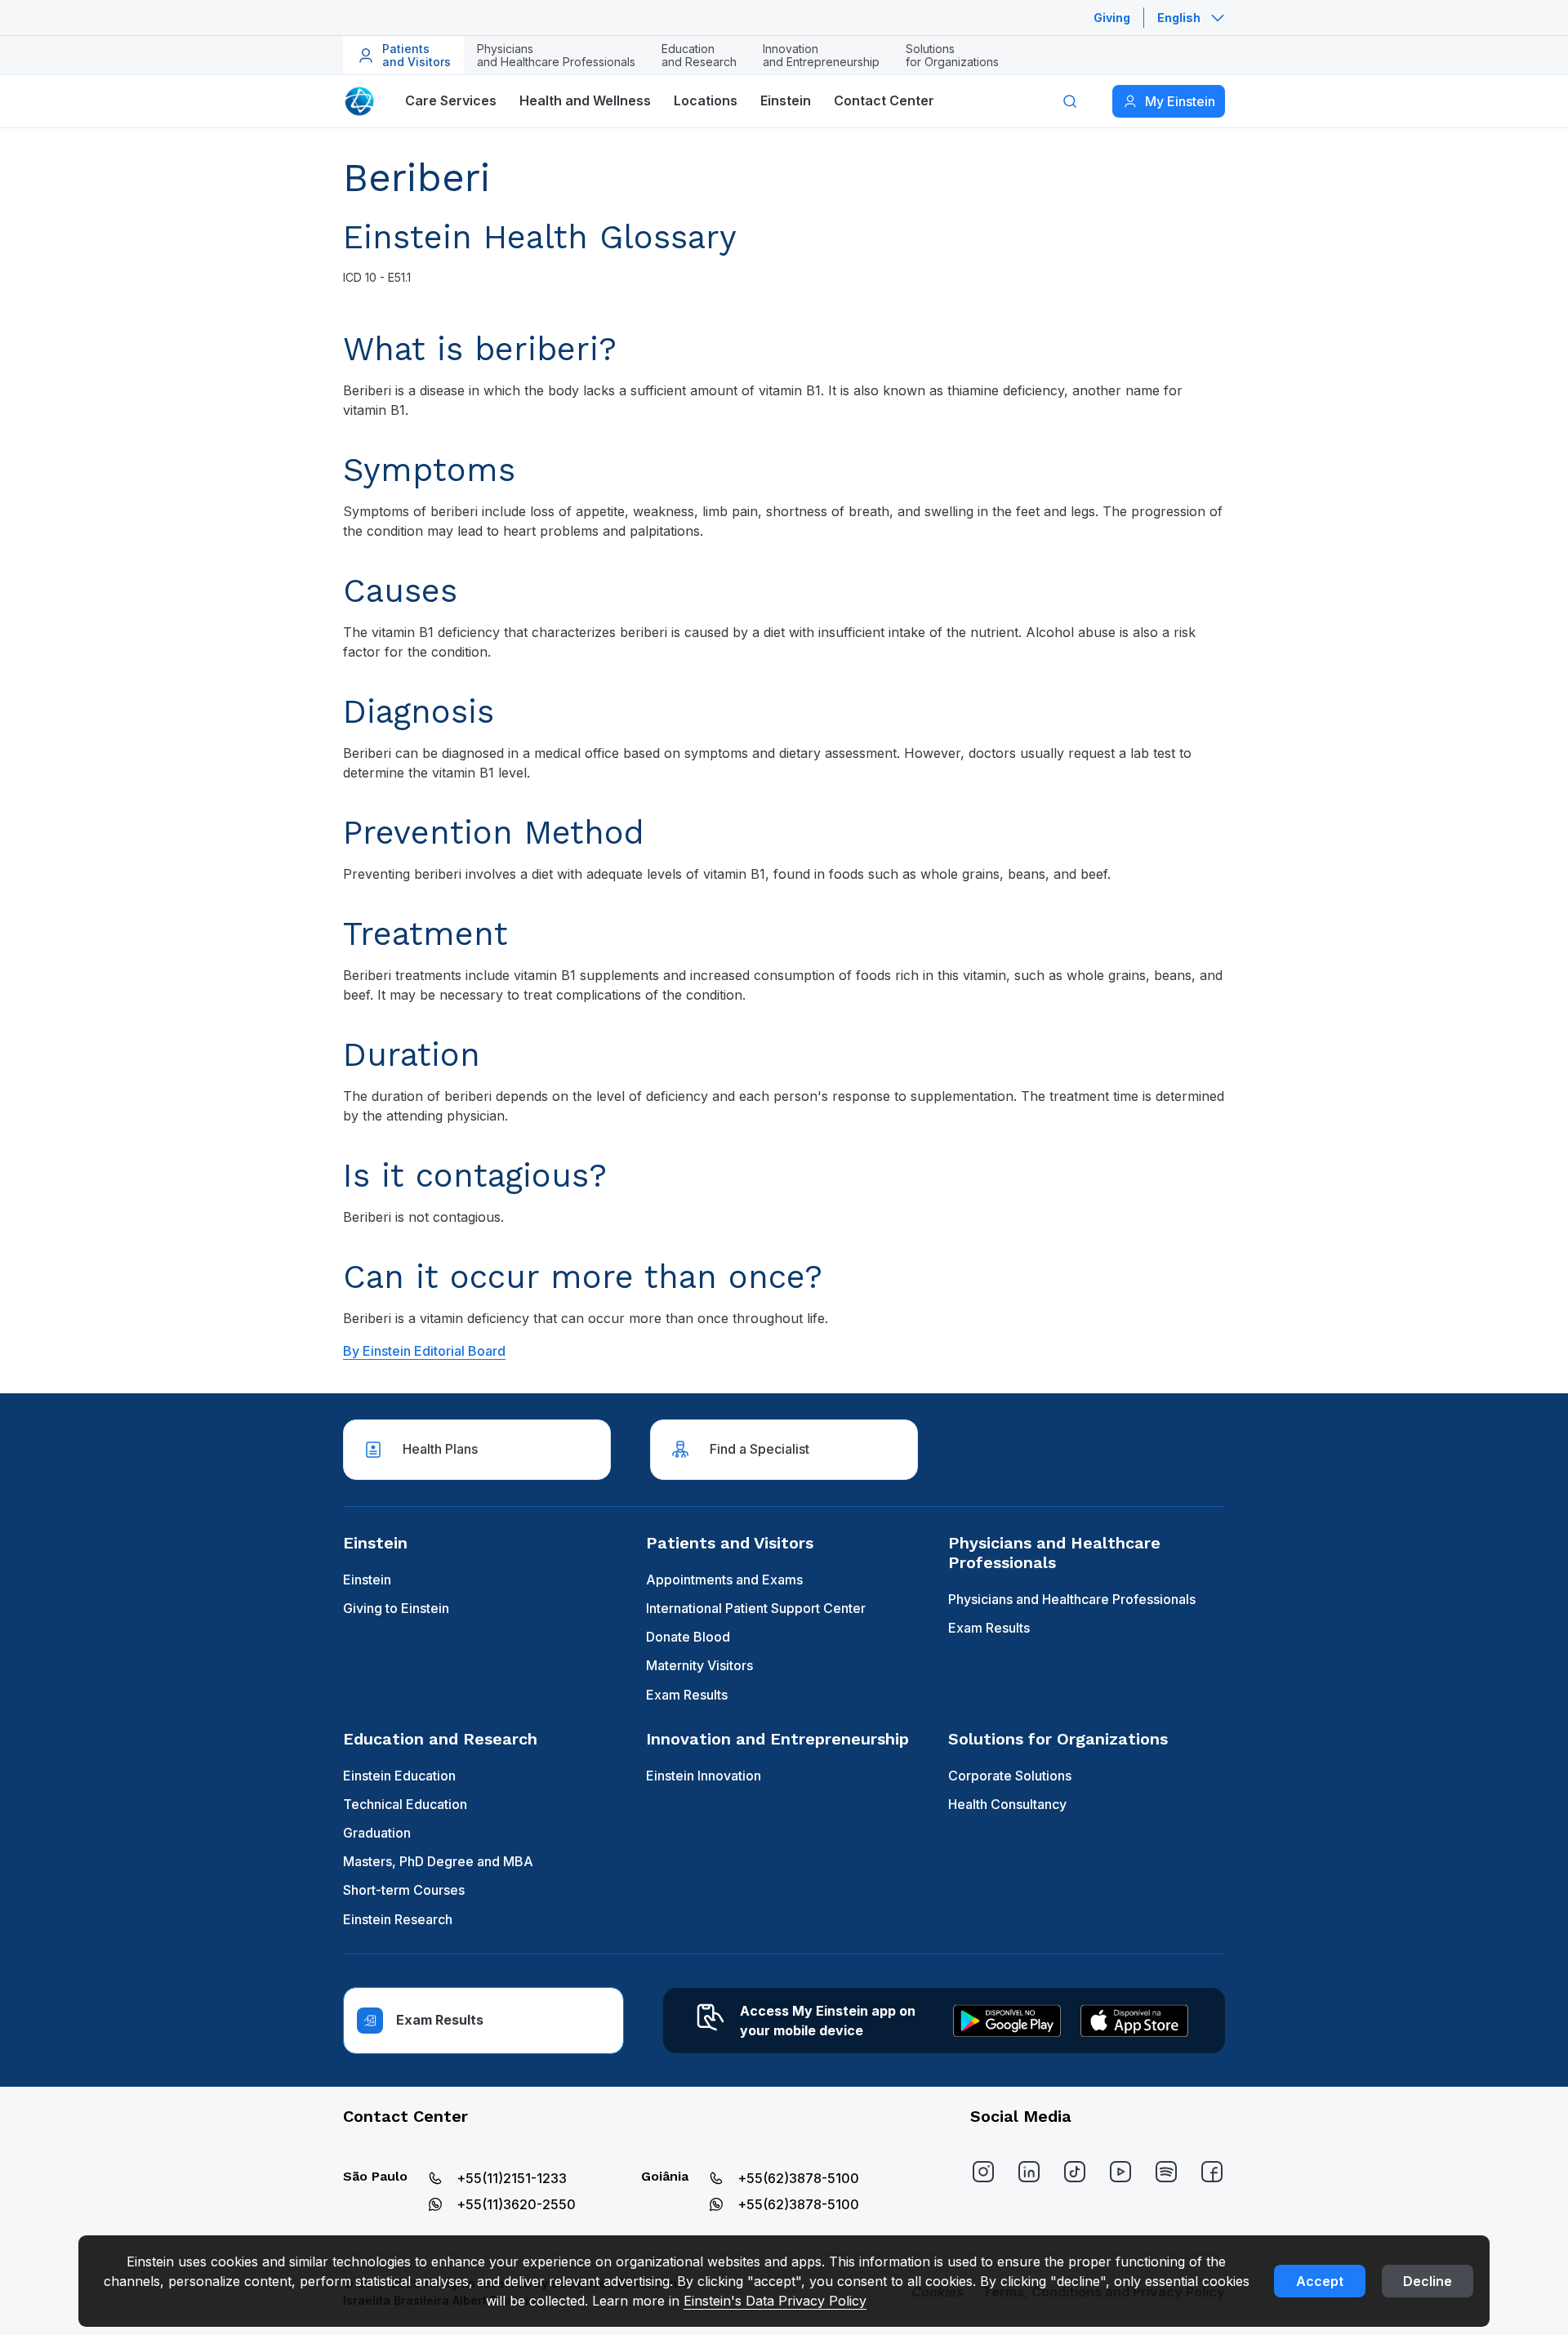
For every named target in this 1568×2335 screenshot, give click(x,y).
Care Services (451, 100)
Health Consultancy (1007, 1804)
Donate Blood (688, 1637)
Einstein (786, 100)
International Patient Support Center (756, 1608)
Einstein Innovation (704, 1776)
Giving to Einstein (396, 1608)
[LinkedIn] (1029, 2172)
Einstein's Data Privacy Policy (775, 2301)
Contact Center (884, 100)
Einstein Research (398, 1919)
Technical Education (405, 1804)
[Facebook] (1212, 2172)
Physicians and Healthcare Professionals (1072, 1599)
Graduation (377, 1833)
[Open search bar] (1070, 101)
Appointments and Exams (724, 1580)
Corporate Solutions (1010, 1776)
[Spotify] (1166, 2172)
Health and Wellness (585, 100)
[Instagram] (983, 2172)
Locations (706, 100)
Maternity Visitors (699, 1665)
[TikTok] (1075, 2172)
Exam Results (687, 1695)
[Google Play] (1007, 2021)
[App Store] (1134, 2021)
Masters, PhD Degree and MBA (438, 1861)
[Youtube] (1120, 2172)
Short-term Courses (404, 1890)
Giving (1112, 18)
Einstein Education (399, 1776)
